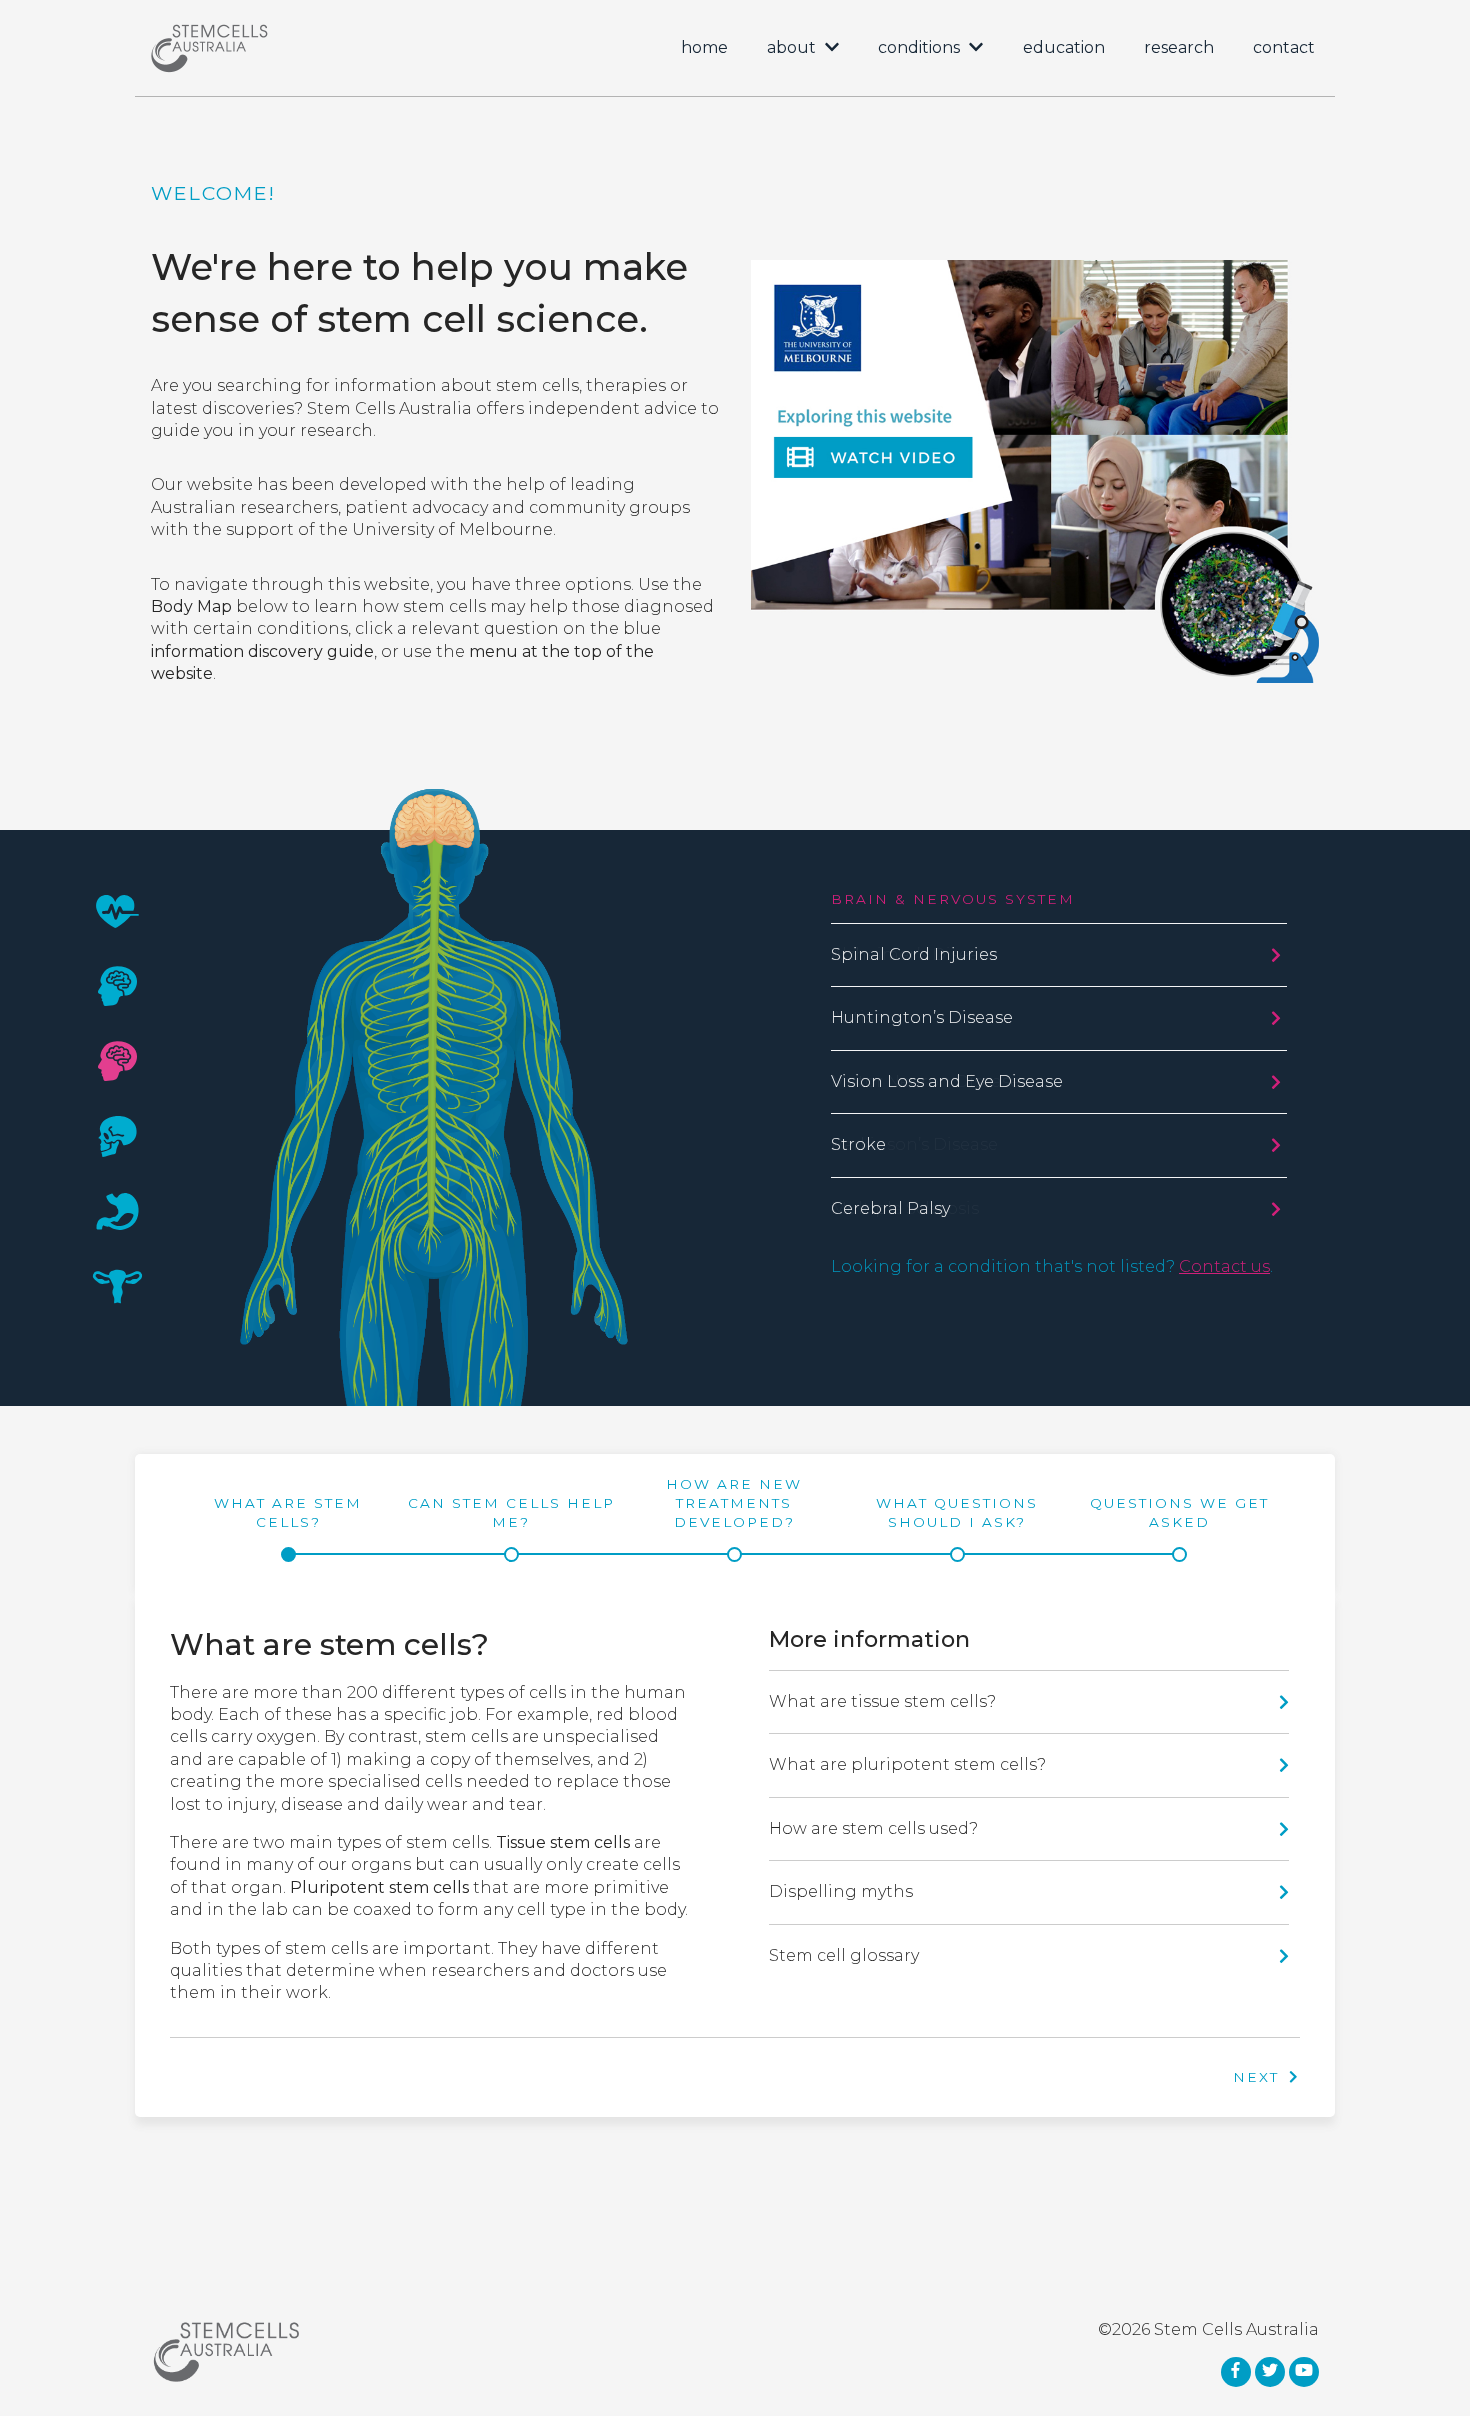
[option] (735, 1086)
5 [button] (118, 1210)
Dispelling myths (841, 1891)
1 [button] (118, 910)
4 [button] (118, 1135)
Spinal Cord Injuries (914, 954)
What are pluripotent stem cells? (907, 1764)
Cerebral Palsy (890, 1208)
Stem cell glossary (844, 1955)
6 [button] (117, 1285)
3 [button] (117, 1060)
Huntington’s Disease (922, 1017)
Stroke (858, 1144)
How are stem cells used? (873, 1828)
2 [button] (117, 985)
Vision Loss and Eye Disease (947, 1081)
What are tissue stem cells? (882, 1701)
